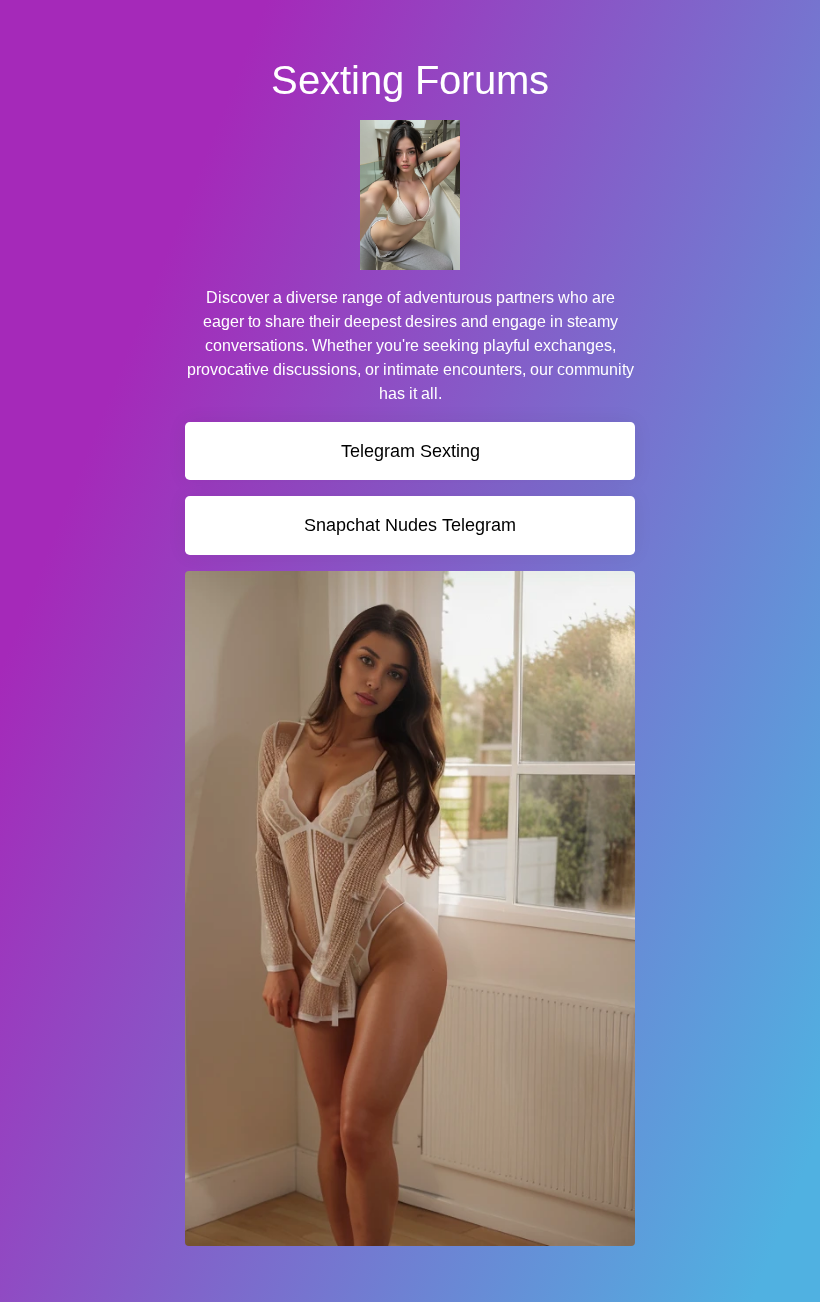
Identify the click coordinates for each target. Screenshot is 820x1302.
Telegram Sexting (410, 451)
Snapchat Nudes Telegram (410, 525)
